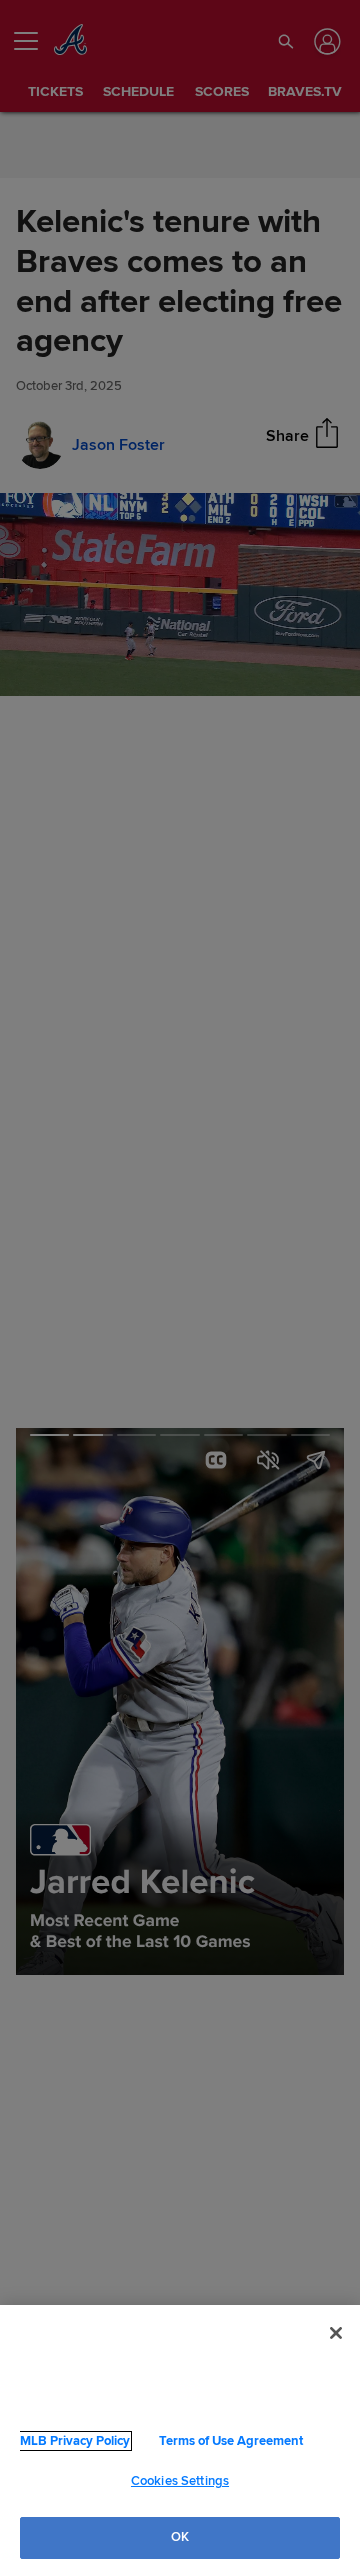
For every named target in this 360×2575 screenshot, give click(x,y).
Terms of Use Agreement (199, 2441)
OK (180, 2537)
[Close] (336, 2334)
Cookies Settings (180, 2481)
